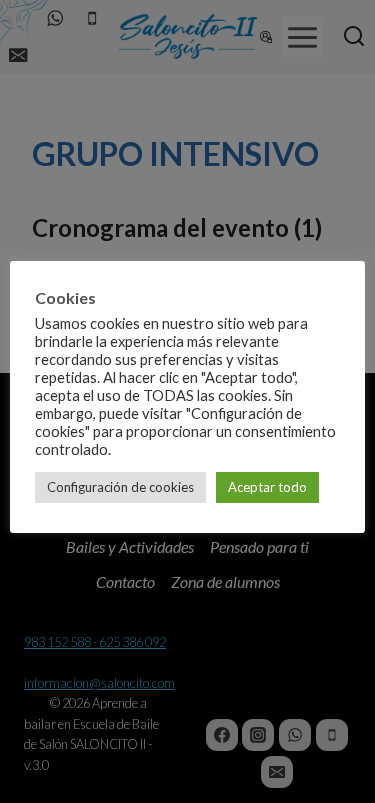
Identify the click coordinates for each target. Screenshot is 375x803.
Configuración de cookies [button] (120, 487)
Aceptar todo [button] (267, 487)
